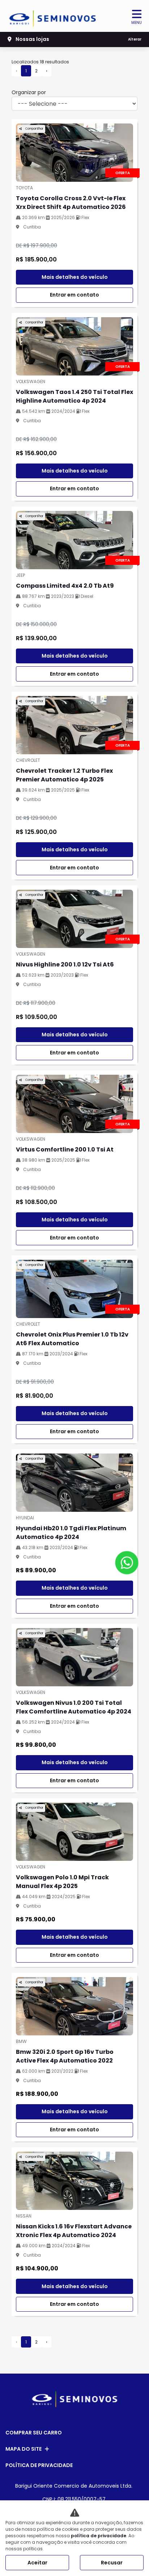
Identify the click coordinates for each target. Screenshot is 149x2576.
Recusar (112, 2563)
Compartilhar (34, 129)
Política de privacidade (39, 2465)
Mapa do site (24, 2449)
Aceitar (37, 2563)
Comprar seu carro (34, 2433)
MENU (137, 23)
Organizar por (29, 92)
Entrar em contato (74, 295)
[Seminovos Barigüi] (53, 16)
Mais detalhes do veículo (75, 277)
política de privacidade (99, 2536)
